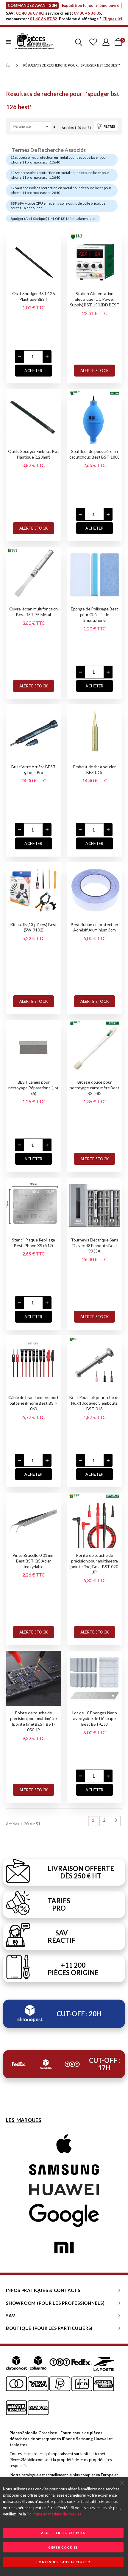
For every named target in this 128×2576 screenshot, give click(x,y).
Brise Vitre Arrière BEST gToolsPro (33, 769)
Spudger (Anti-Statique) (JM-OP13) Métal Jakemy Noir (53, 219)
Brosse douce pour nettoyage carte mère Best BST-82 (95, 1088)
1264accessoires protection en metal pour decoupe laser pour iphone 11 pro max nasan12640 (60, 175)
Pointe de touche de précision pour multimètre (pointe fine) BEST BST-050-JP (34, 1721)
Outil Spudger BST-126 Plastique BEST (33, 296)
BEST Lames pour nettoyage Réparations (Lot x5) (33, 1088)
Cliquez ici (112, 19)
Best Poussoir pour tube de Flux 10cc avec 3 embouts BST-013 (94, 1403)
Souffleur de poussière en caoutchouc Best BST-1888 (95, 454)
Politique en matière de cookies (54, 2514)
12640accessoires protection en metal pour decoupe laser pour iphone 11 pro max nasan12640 (61, 190)
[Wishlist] (93, 42)
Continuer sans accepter (63, 2562)
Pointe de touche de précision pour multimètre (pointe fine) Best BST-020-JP (94, 1564)
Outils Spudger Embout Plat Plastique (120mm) (33, 454)
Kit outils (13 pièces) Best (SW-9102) (33, 927)
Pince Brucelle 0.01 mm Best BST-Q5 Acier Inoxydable (33, 1561)
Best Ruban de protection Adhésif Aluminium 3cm (95, 927)
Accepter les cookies (63, 2533)
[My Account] (106, 42)
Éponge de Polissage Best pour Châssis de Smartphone (95, 614)
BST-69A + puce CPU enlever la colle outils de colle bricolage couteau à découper (58, 206)
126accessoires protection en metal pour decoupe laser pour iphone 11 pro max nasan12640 (59, 160)
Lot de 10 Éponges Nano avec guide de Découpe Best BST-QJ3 (95, 1718)
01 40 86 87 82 (43, 19)
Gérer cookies (63, 2547)
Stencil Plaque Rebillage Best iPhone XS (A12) (34, 1243)
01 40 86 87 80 (30, 13)
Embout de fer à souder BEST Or (95, 769)
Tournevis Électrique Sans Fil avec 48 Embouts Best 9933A (95, 1245)
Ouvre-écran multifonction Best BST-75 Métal (34, 612)
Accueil (8, 65)
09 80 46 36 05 (88, 13)
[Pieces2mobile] (35, 42)
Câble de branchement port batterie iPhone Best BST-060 (33, 1403)
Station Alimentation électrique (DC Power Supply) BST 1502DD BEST (95, 299)
